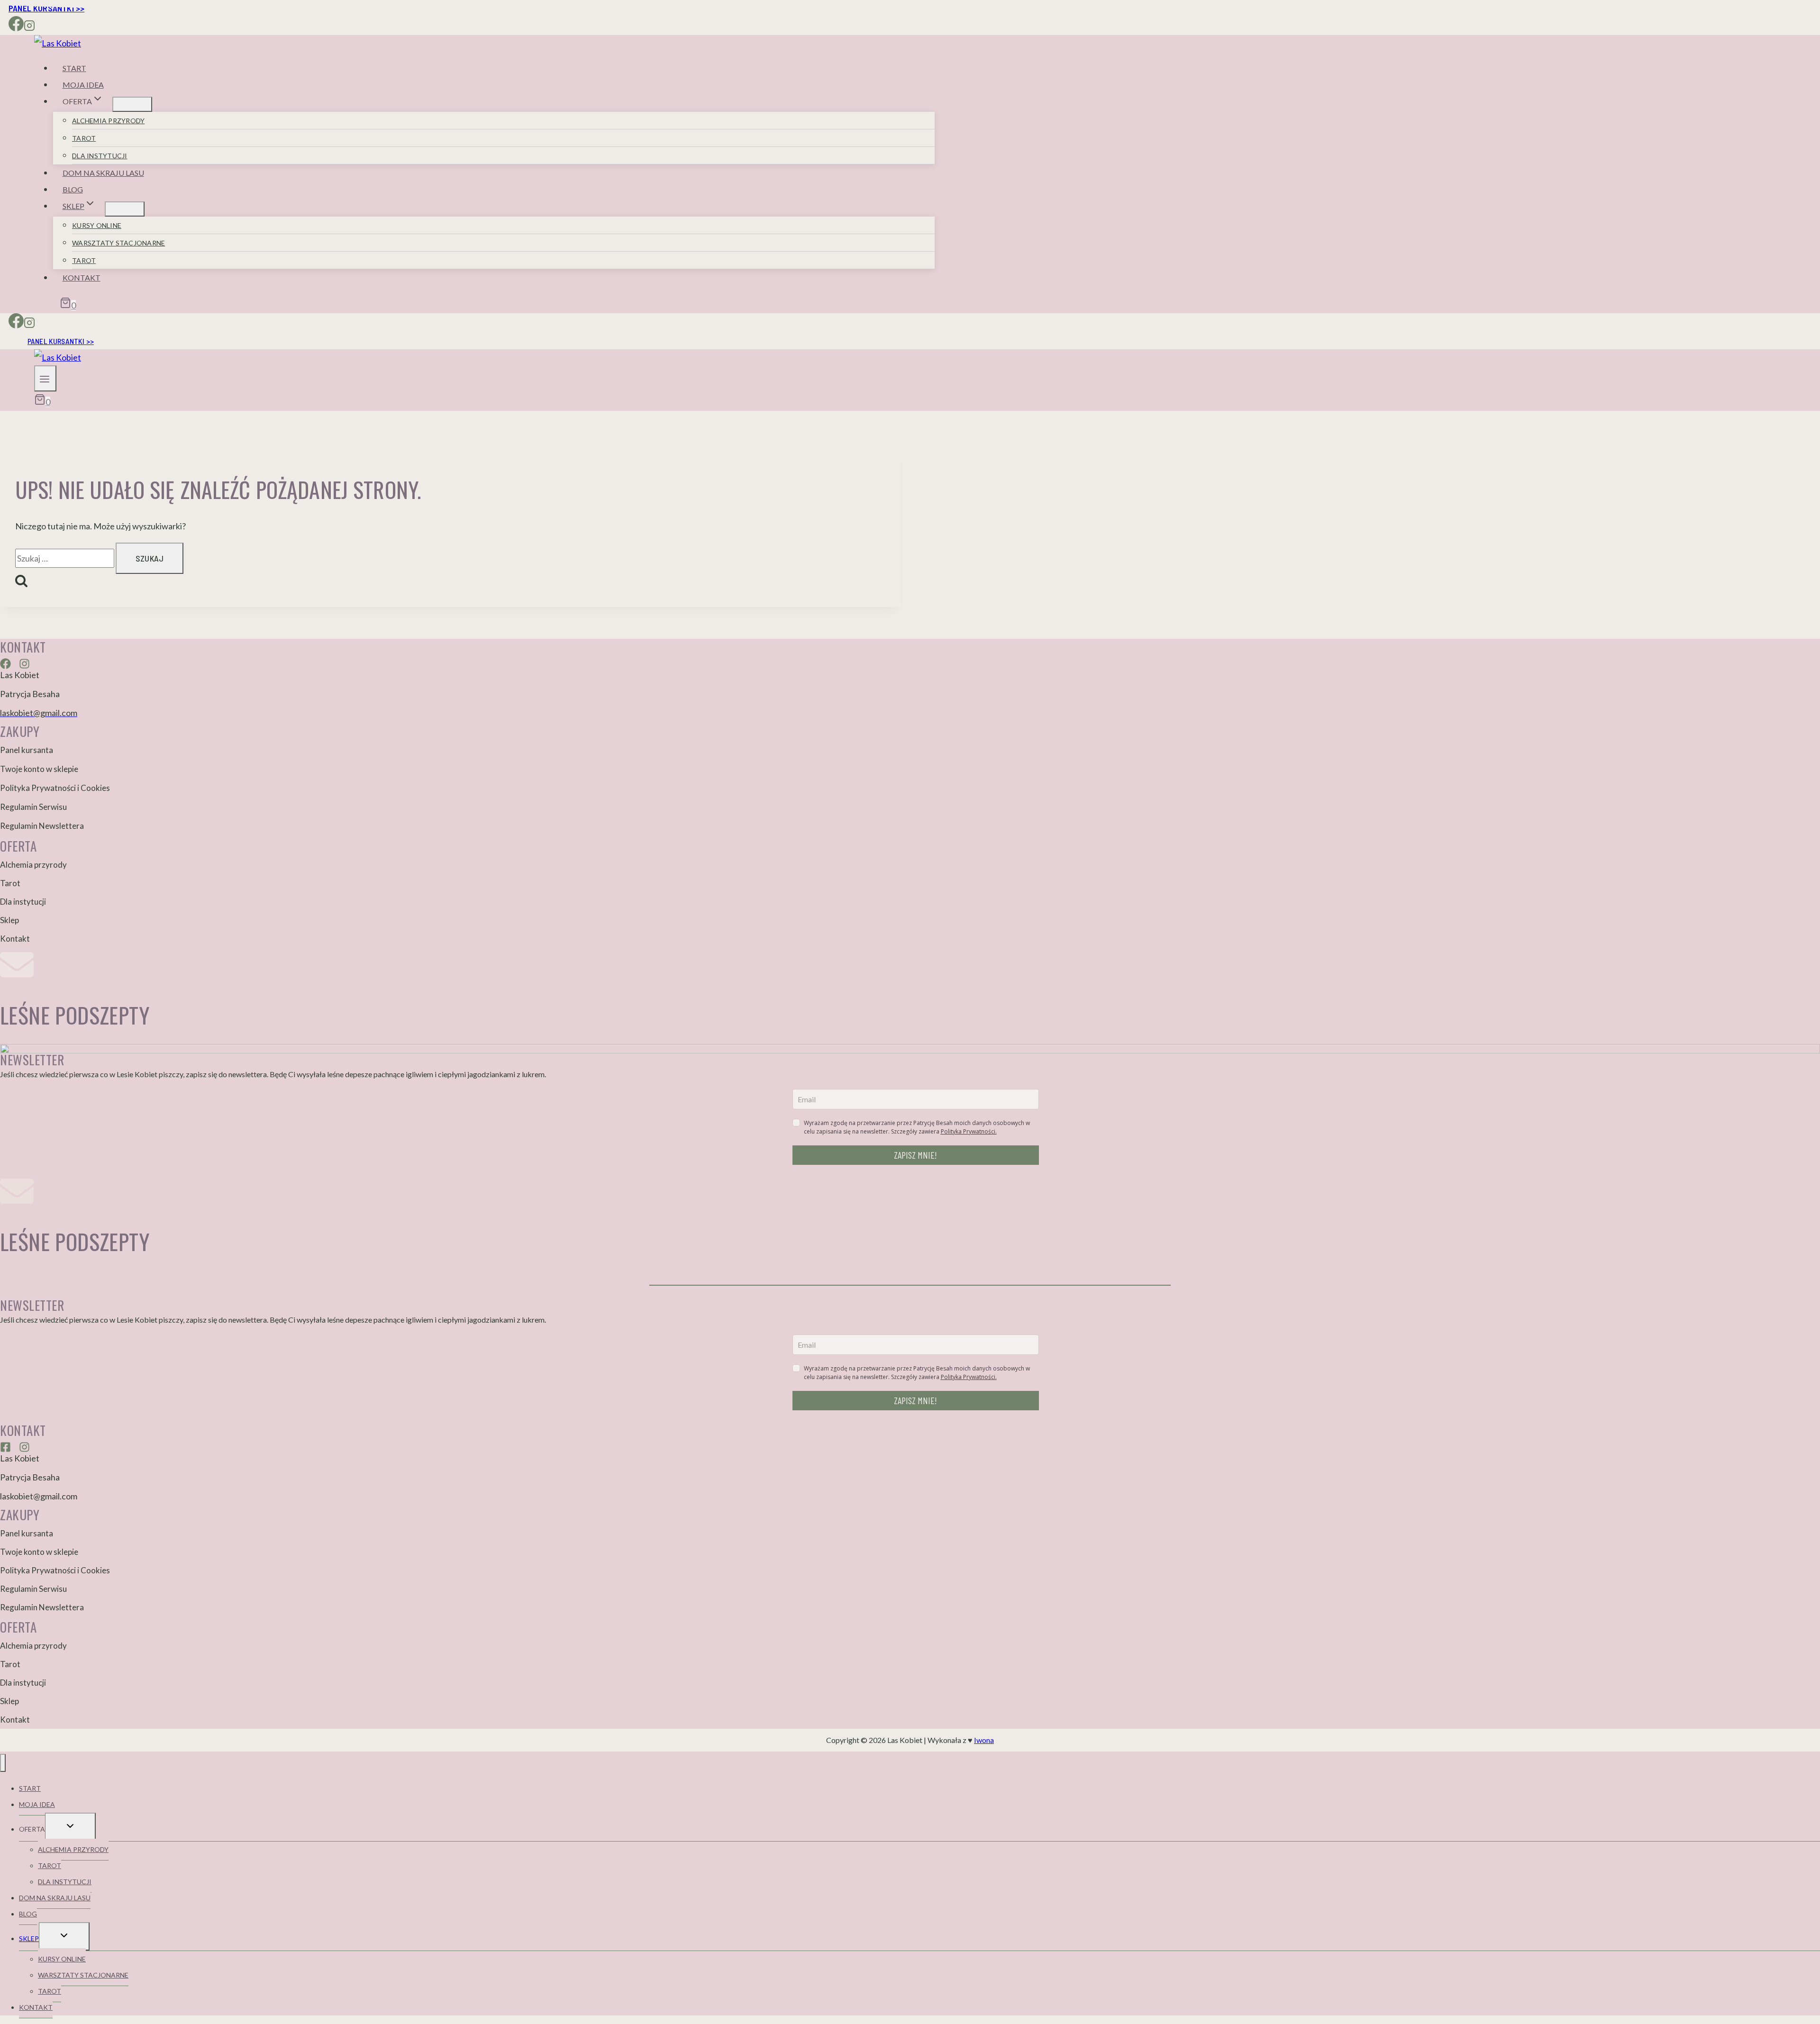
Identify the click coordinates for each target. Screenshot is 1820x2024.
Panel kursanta (27, 750)
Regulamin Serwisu (33, 807)
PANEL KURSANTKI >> (61, 341)
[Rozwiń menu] (45, 378)
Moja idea (83, 85)
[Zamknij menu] (3, 1763)
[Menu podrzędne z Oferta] (132, 104)
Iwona (984, 1740)
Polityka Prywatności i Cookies (55, 788)
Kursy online (97, 225)
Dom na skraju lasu (103, 173)
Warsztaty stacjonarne (118, 243)
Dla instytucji (100, 156)
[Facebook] (16, 27)
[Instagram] (29, 27)
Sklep (9, 920)
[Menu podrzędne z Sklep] (125, 209)
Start (74, 68)
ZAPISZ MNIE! (915, 1155)
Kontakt (82, 277)
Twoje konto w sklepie (39, 769)
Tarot (84, 138)
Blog (73, 189)
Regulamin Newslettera (42, 826)
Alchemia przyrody (108, 121)
